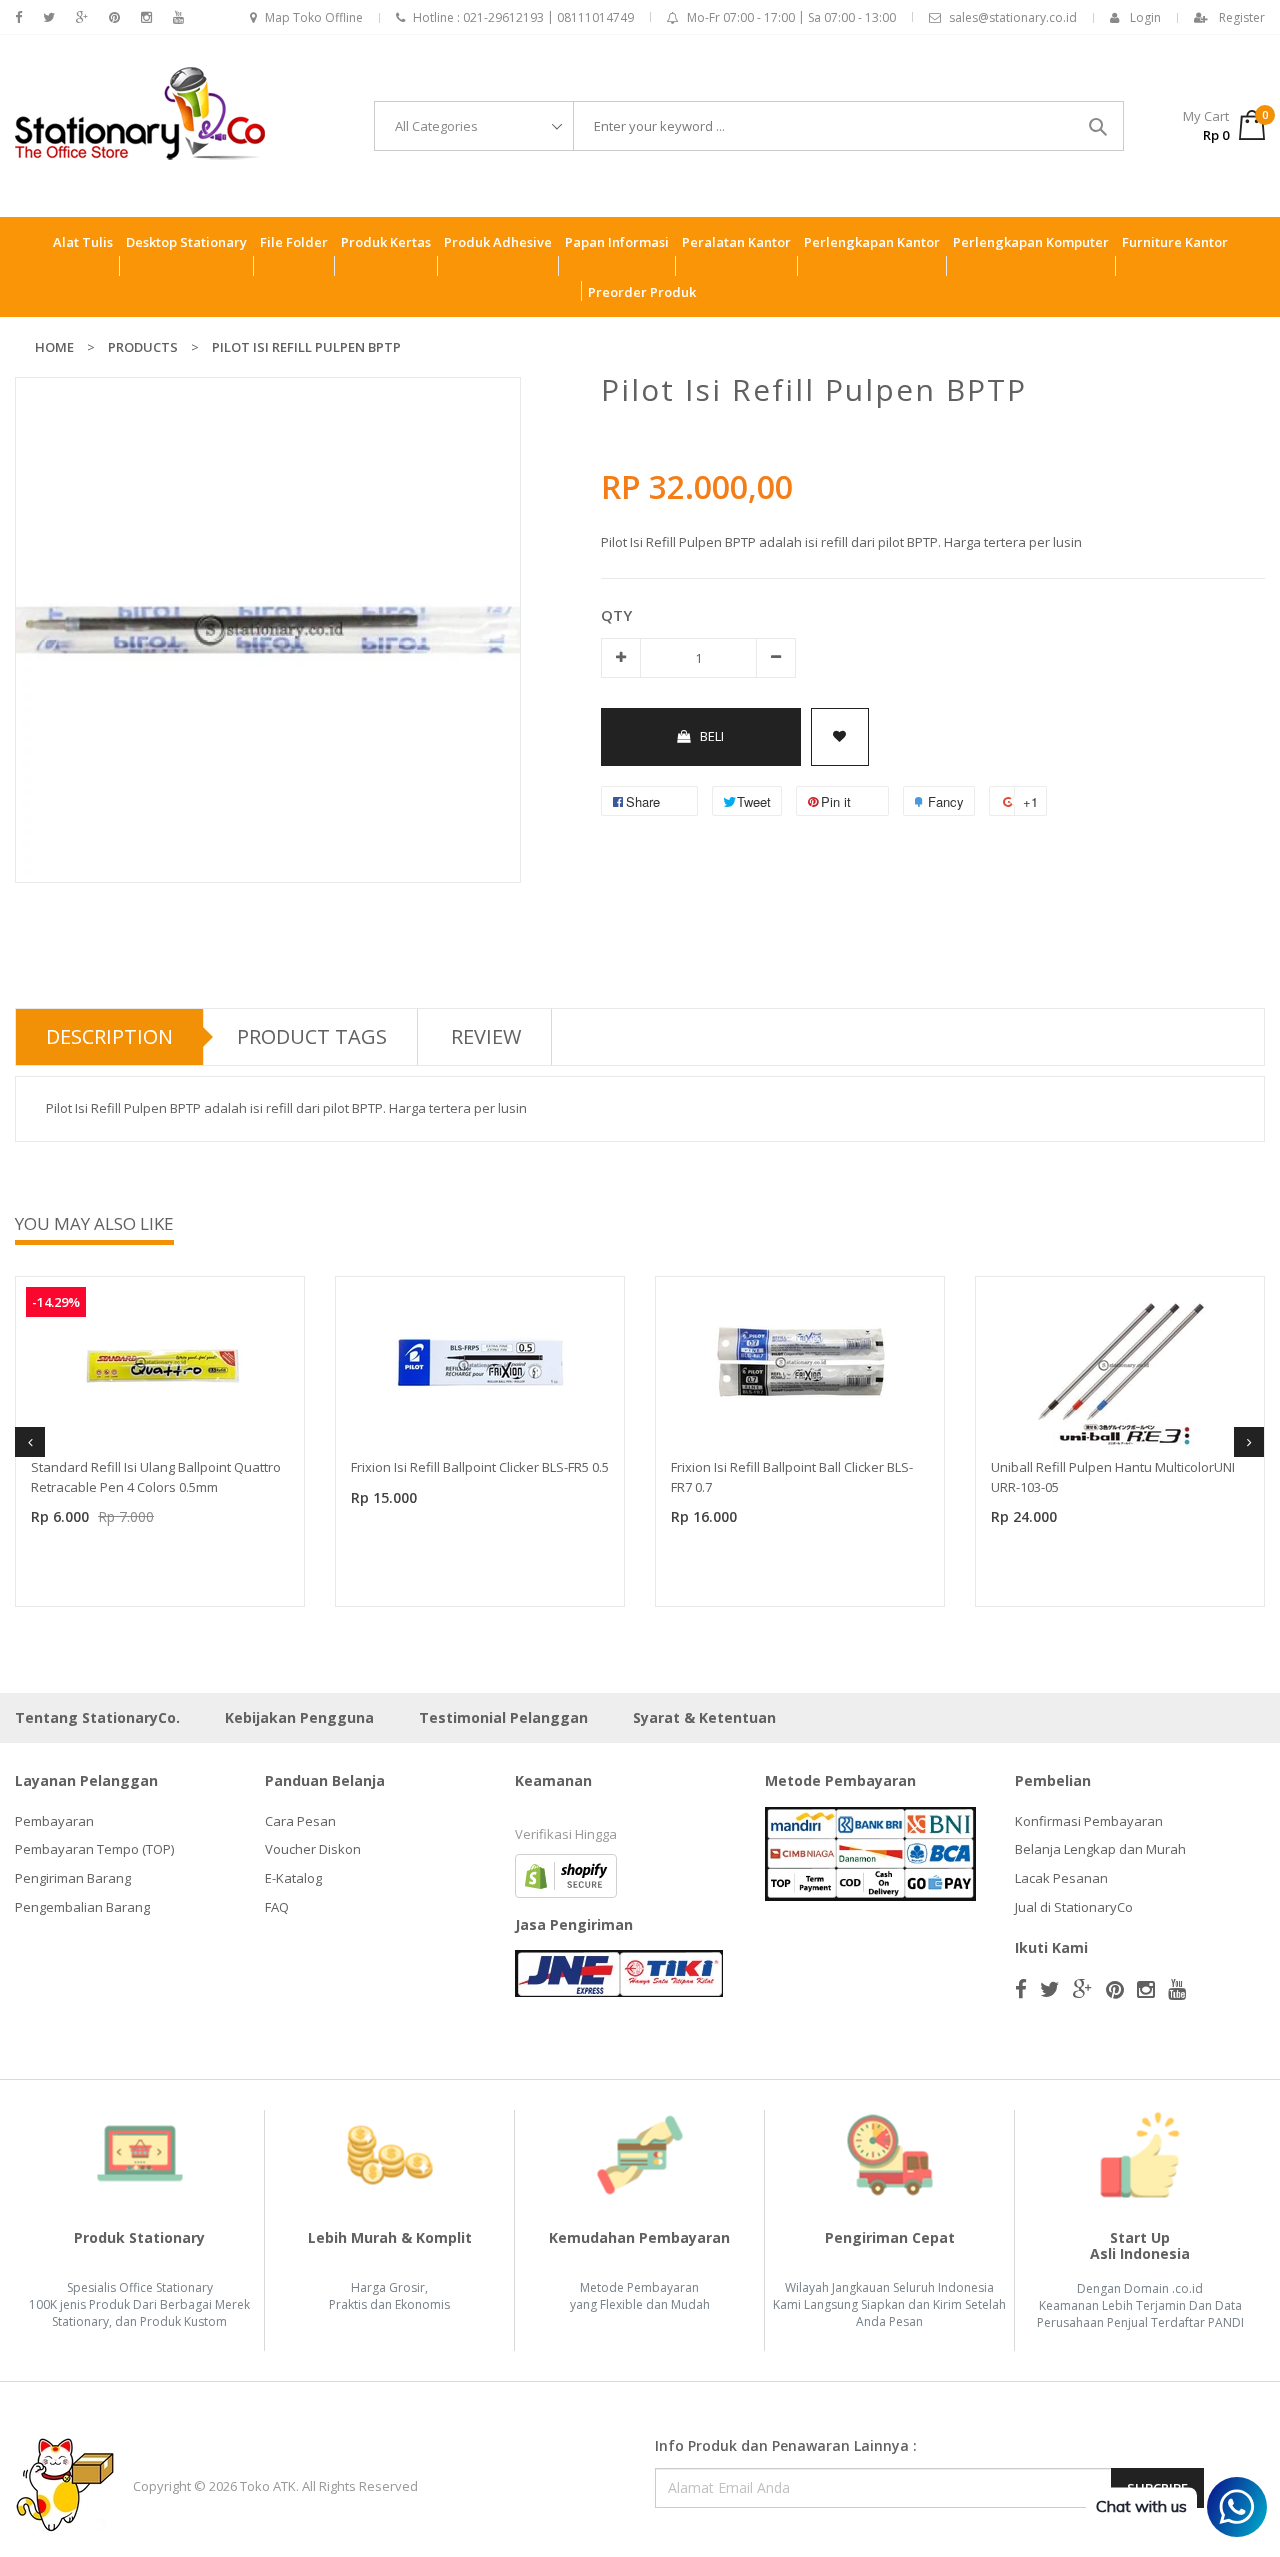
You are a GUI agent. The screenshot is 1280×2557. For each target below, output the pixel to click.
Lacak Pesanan (1061, 1878)
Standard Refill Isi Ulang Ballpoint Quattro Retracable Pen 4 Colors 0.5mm (156, 1477)
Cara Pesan (300, 1821)
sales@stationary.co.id (1013, 17)
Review (486, 1036)
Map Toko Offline (314, 17)
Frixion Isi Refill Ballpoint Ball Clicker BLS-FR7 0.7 (792, 1477)
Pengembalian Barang (82, 1907)
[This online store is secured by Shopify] (566, 1874)
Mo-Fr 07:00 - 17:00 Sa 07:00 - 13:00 (791, 17)
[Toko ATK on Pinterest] (114, 17)
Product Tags (312, 1036)
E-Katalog (293, 1878)
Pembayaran (54, 1821)
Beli (712, 736)
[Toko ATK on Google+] (82, 17)
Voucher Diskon (313, 1849)
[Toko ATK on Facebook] (18, 17)
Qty (616, 615)
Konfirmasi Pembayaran (1089, 1821)
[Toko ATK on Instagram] (146, 17)
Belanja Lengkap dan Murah (1100, 1849)
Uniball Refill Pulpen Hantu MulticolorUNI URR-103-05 (1113, 1477)
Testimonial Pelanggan (503, 1717)
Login (1145, 17)
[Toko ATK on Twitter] (49, 17)
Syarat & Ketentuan (704, 1717)
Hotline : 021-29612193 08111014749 (523, 17)
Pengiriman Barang (73, 1878)
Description (109, 1036)
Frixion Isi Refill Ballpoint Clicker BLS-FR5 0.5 (480, 1467)
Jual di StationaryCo (1074, 1907)
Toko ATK (268, 2486)
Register (1242, 17)
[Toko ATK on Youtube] (178, 17)
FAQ (277, 1907)
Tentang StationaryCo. (97, 1717)
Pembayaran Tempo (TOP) (94, 1849)
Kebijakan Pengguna (299, 1717)
